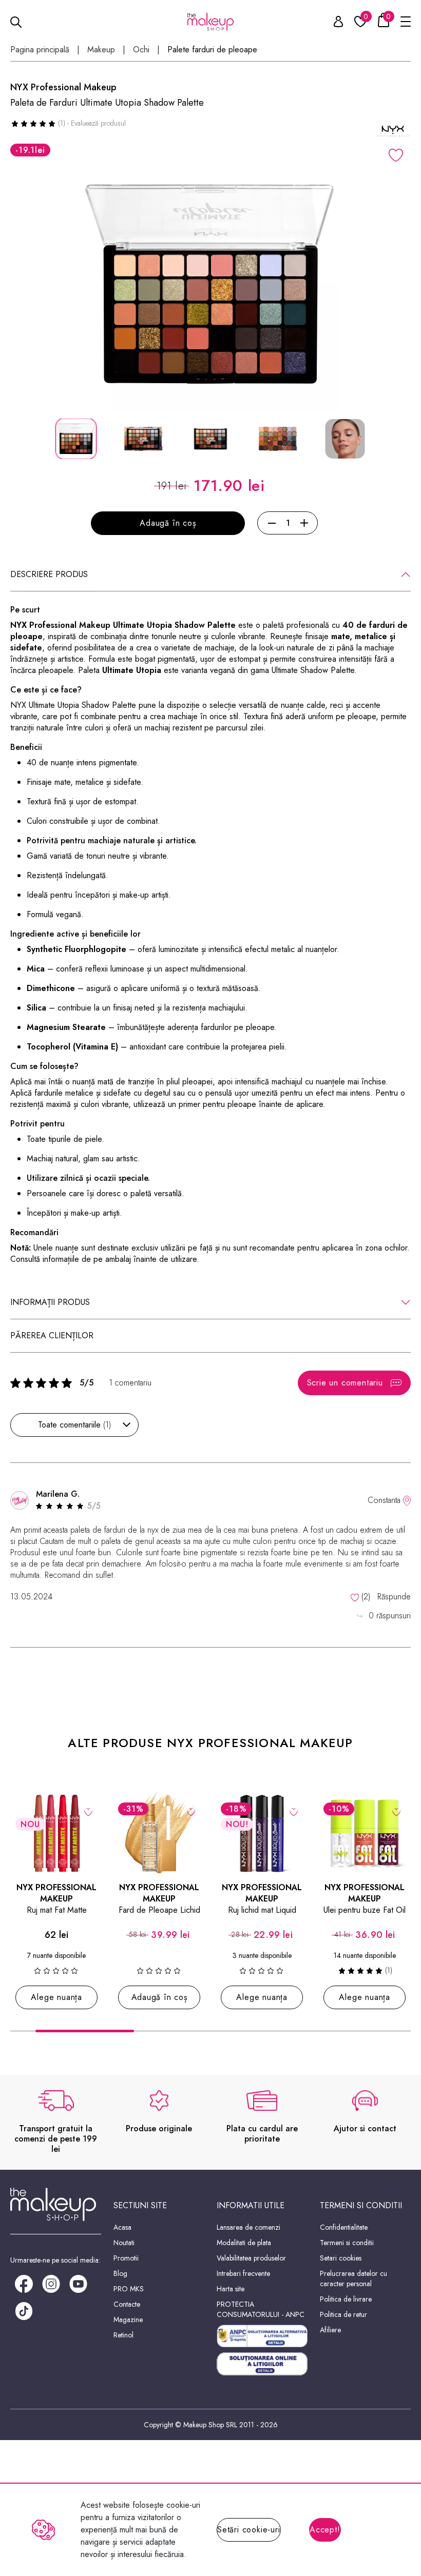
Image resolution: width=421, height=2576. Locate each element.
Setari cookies (341, 2258)
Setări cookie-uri (249, 2530)
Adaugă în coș (168, 523)
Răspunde (394, 1597)
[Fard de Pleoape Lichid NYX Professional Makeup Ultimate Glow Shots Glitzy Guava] (159, 1833)
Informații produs (50, 1302)
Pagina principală (40, 50)
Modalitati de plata (244, 2243)
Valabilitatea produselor (251, 2258)
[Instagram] (51, 2283)
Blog (120, 2273)
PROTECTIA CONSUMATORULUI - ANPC (261, 2309)
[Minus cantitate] (272, 523)
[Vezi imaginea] (210, 284)
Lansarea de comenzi (248, 2227)
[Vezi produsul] (89, 1811)
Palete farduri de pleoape (212, 50)
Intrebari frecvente (243, 2273)
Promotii (126, 2258)
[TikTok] (24, 2310)
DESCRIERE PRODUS (49, 574)
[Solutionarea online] (262, 2364)
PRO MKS (129, 2289)
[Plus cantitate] (304, 523)
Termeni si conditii (347, 2243)
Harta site (231, 2289)
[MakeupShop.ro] (210, 22)
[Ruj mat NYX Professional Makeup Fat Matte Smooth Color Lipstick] (56, 1833)
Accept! (325, 2530)
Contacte (127, 2304)
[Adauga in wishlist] (396, 155)
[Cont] (333, 23)
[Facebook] (24, 2283)
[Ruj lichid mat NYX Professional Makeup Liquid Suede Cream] (262, 1833)
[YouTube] (78, 2283)
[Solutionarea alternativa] (262, 2336)
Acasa (122, 2227)
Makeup (101, 50)
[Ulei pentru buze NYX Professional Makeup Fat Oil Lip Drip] (365, 1833)
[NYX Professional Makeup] (393, 131)
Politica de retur (343, 2314)
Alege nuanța (56, 1997)
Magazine (128, 2320)
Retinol (123, 2335)
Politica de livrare (346, 2299)
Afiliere (330, 2330)
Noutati (124, 2243)
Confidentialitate (344, 2227)
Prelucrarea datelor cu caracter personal (353, 2278)
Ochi (141, 50)
